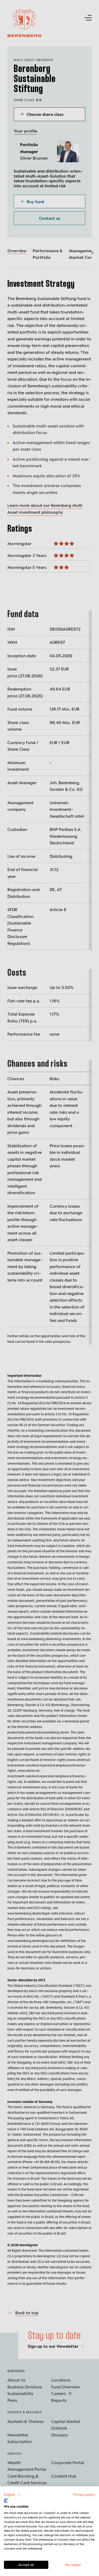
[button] (12, 2494)
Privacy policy (84, 2494)
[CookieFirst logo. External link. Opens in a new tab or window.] (6, 2501)
